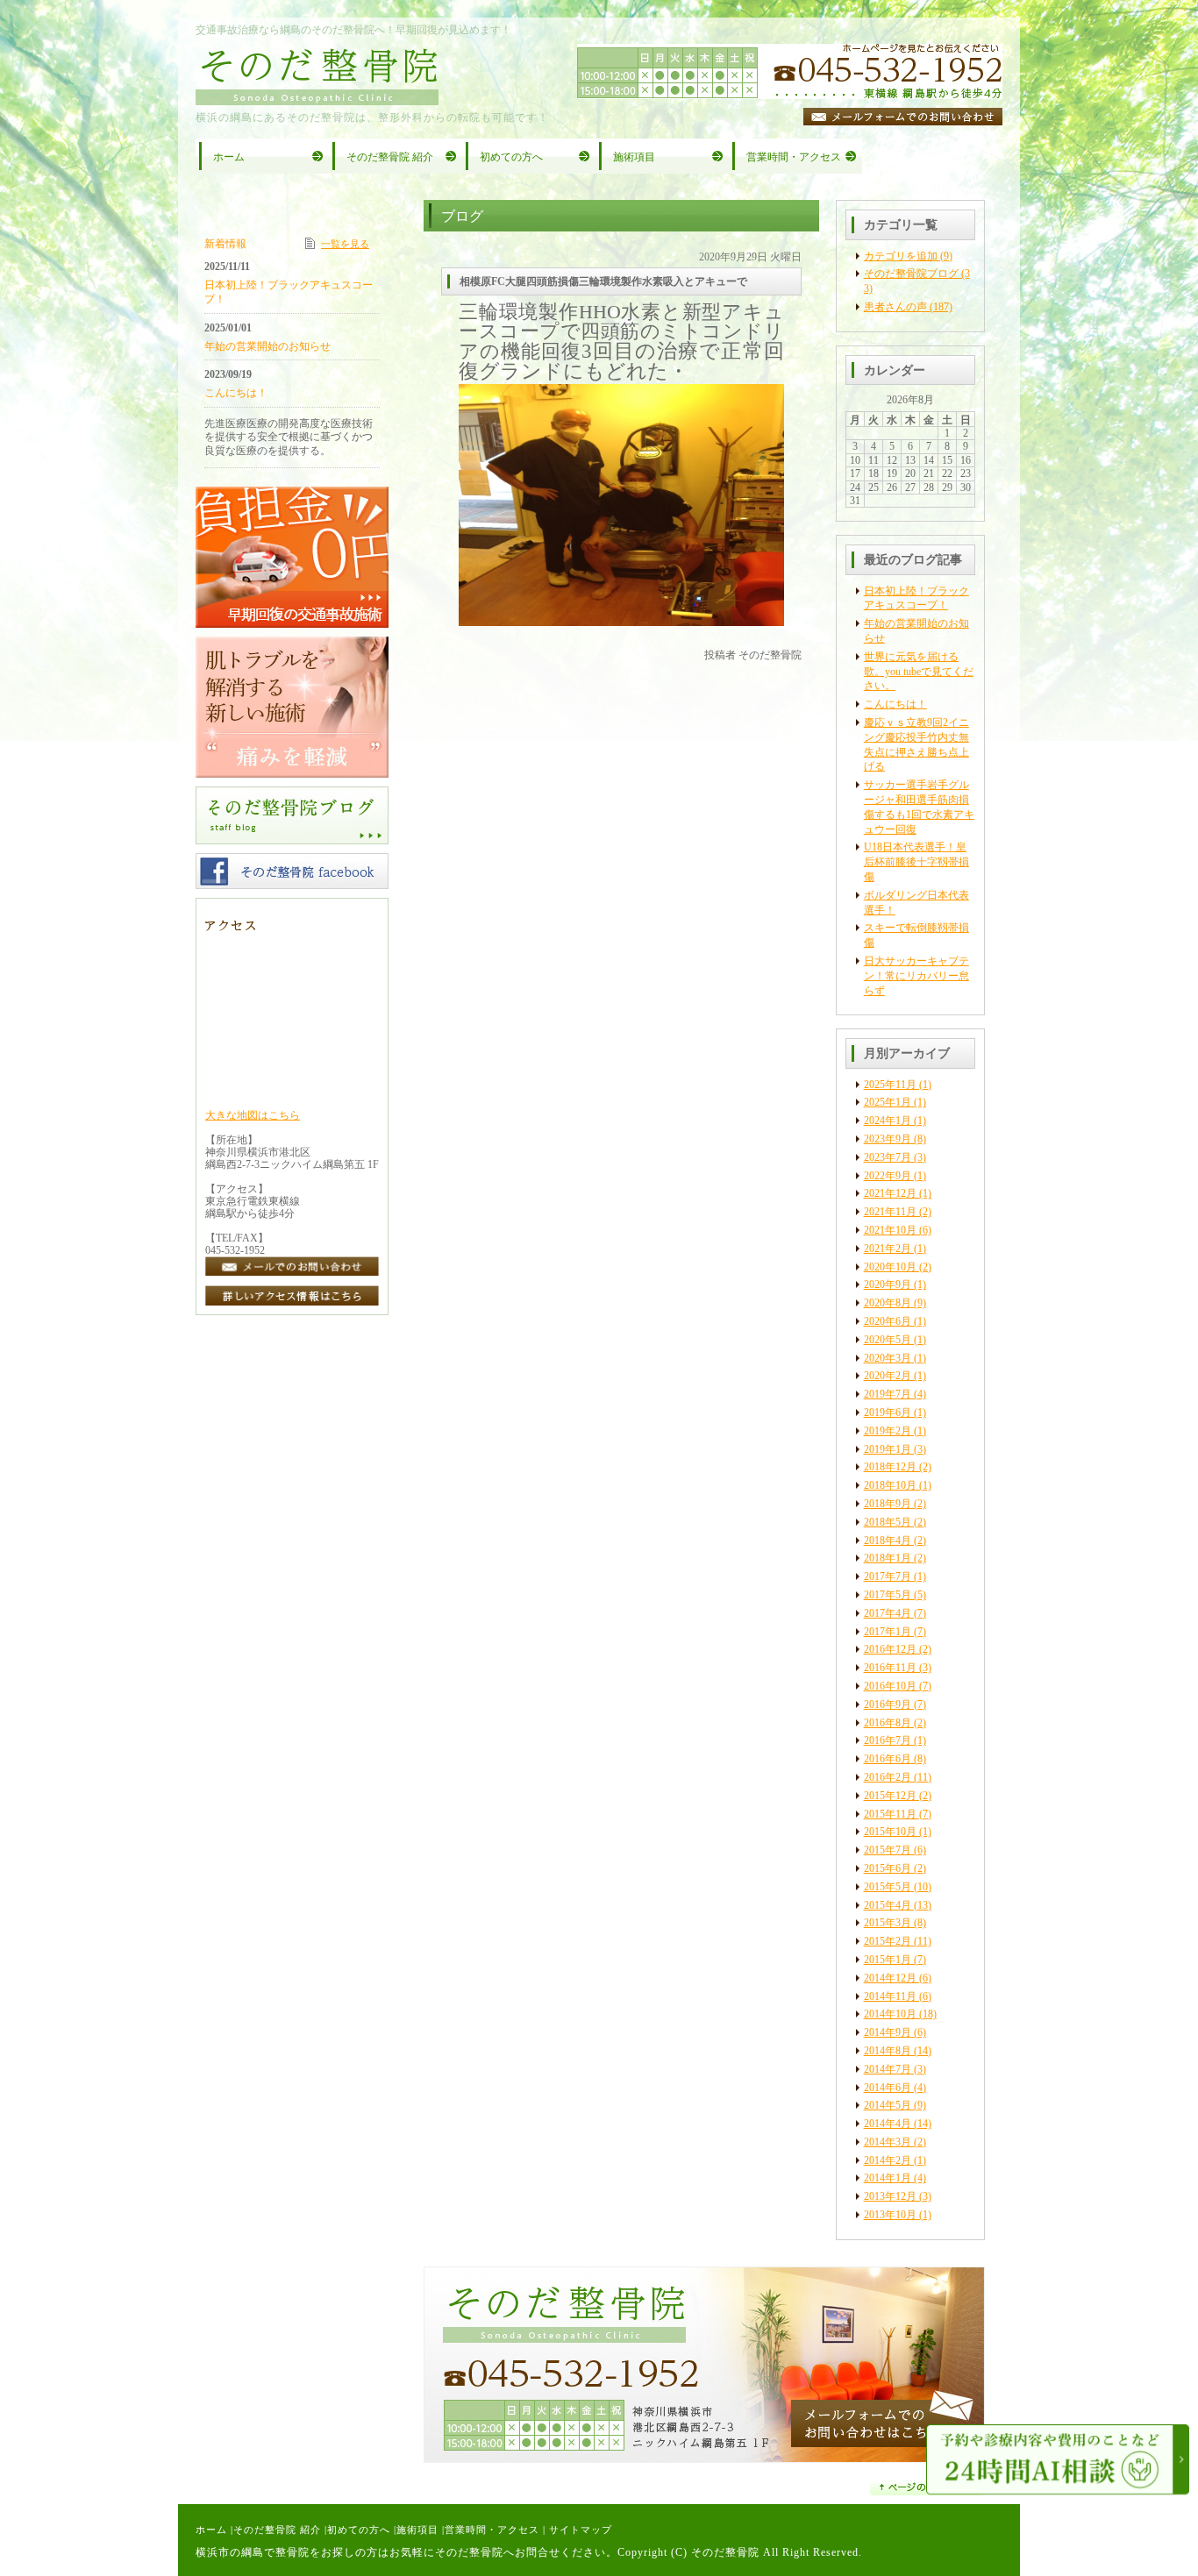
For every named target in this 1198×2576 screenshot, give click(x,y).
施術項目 (417, 2530)
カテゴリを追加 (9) (908, 256)
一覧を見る (345, 244)
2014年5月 (888, 2105)
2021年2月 (888, 1249)
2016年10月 (890, 1686)
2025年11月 (890, 1085)
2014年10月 (890, 2014)
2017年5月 (888, 1595)
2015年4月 (888, 1905)
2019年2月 (888, 1431)
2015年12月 (890, 1796)
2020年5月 (888, 1340)
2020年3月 (888, 1358)
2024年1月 (888, 1121)
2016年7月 (888, 1740)
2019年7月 (888, 1394)
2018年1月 (888, 1558)
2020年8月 (888, 1303)
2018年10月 (890, 1485)
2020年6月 (888, 1321)
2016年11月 (890, 1668)
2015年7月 (888, 1850)
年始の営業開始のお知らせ (267, 346)
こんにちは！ (895, 704)
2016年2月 (888, 1777)
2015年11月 (890, 1814)
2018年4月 (888, 1541)
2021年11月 (890, 1212)
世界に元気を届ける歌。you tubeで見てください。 (919, 672)
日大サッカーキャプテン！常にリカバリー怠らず (916, 976)
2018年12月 (890, 1467)
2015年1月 (888, 1960)
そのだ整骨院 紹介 (277, 2530)
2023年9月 (888, 1139)
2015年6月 (888, 1868)
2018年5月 (888, 1522)
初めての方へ (359, 2530)
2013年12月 (890, 2196)
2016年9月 (888, 1704)
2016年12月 (890, 1649)
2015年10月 (890, 1832)
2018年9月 (888, 1504)
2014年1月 (888, 2178)
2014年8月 (888, 2051)
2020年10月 (890, 1267)
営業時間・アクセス (492, 2530)
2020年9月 (888, 1284)
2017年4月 (888, 1613)
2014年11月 (890, 1996)
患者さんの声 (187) (908, 307)
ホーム (211, 2530)
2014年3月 (888, 2142)
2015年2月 (888, 1941)
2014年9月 (888, 2032)
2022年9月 (888, 1176)
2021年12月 (890, 1193)
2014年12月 (890, 1978)
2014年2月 (888, 2160)
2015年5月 (888, 1887)
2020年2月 (888, 1376)
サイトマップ (581, 2530)
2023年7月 (888, 1157)
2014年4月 (888, 2124)
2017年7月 (888, 1576)
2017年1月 (888, 1632)
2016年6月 (888, 1759)
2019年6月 (888, 1413)
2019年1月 (888, 1449)
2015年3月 (888, 1923)
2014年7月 (888, 2069)
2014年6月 (888, 2088)
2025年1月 (888, 1102)
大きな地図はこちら (253, 1115)
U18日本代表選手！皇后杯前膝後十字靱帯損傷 (916, 862)
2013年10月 (890, 2215)
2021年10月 (890, 1230)
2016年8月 (888, 1723)
